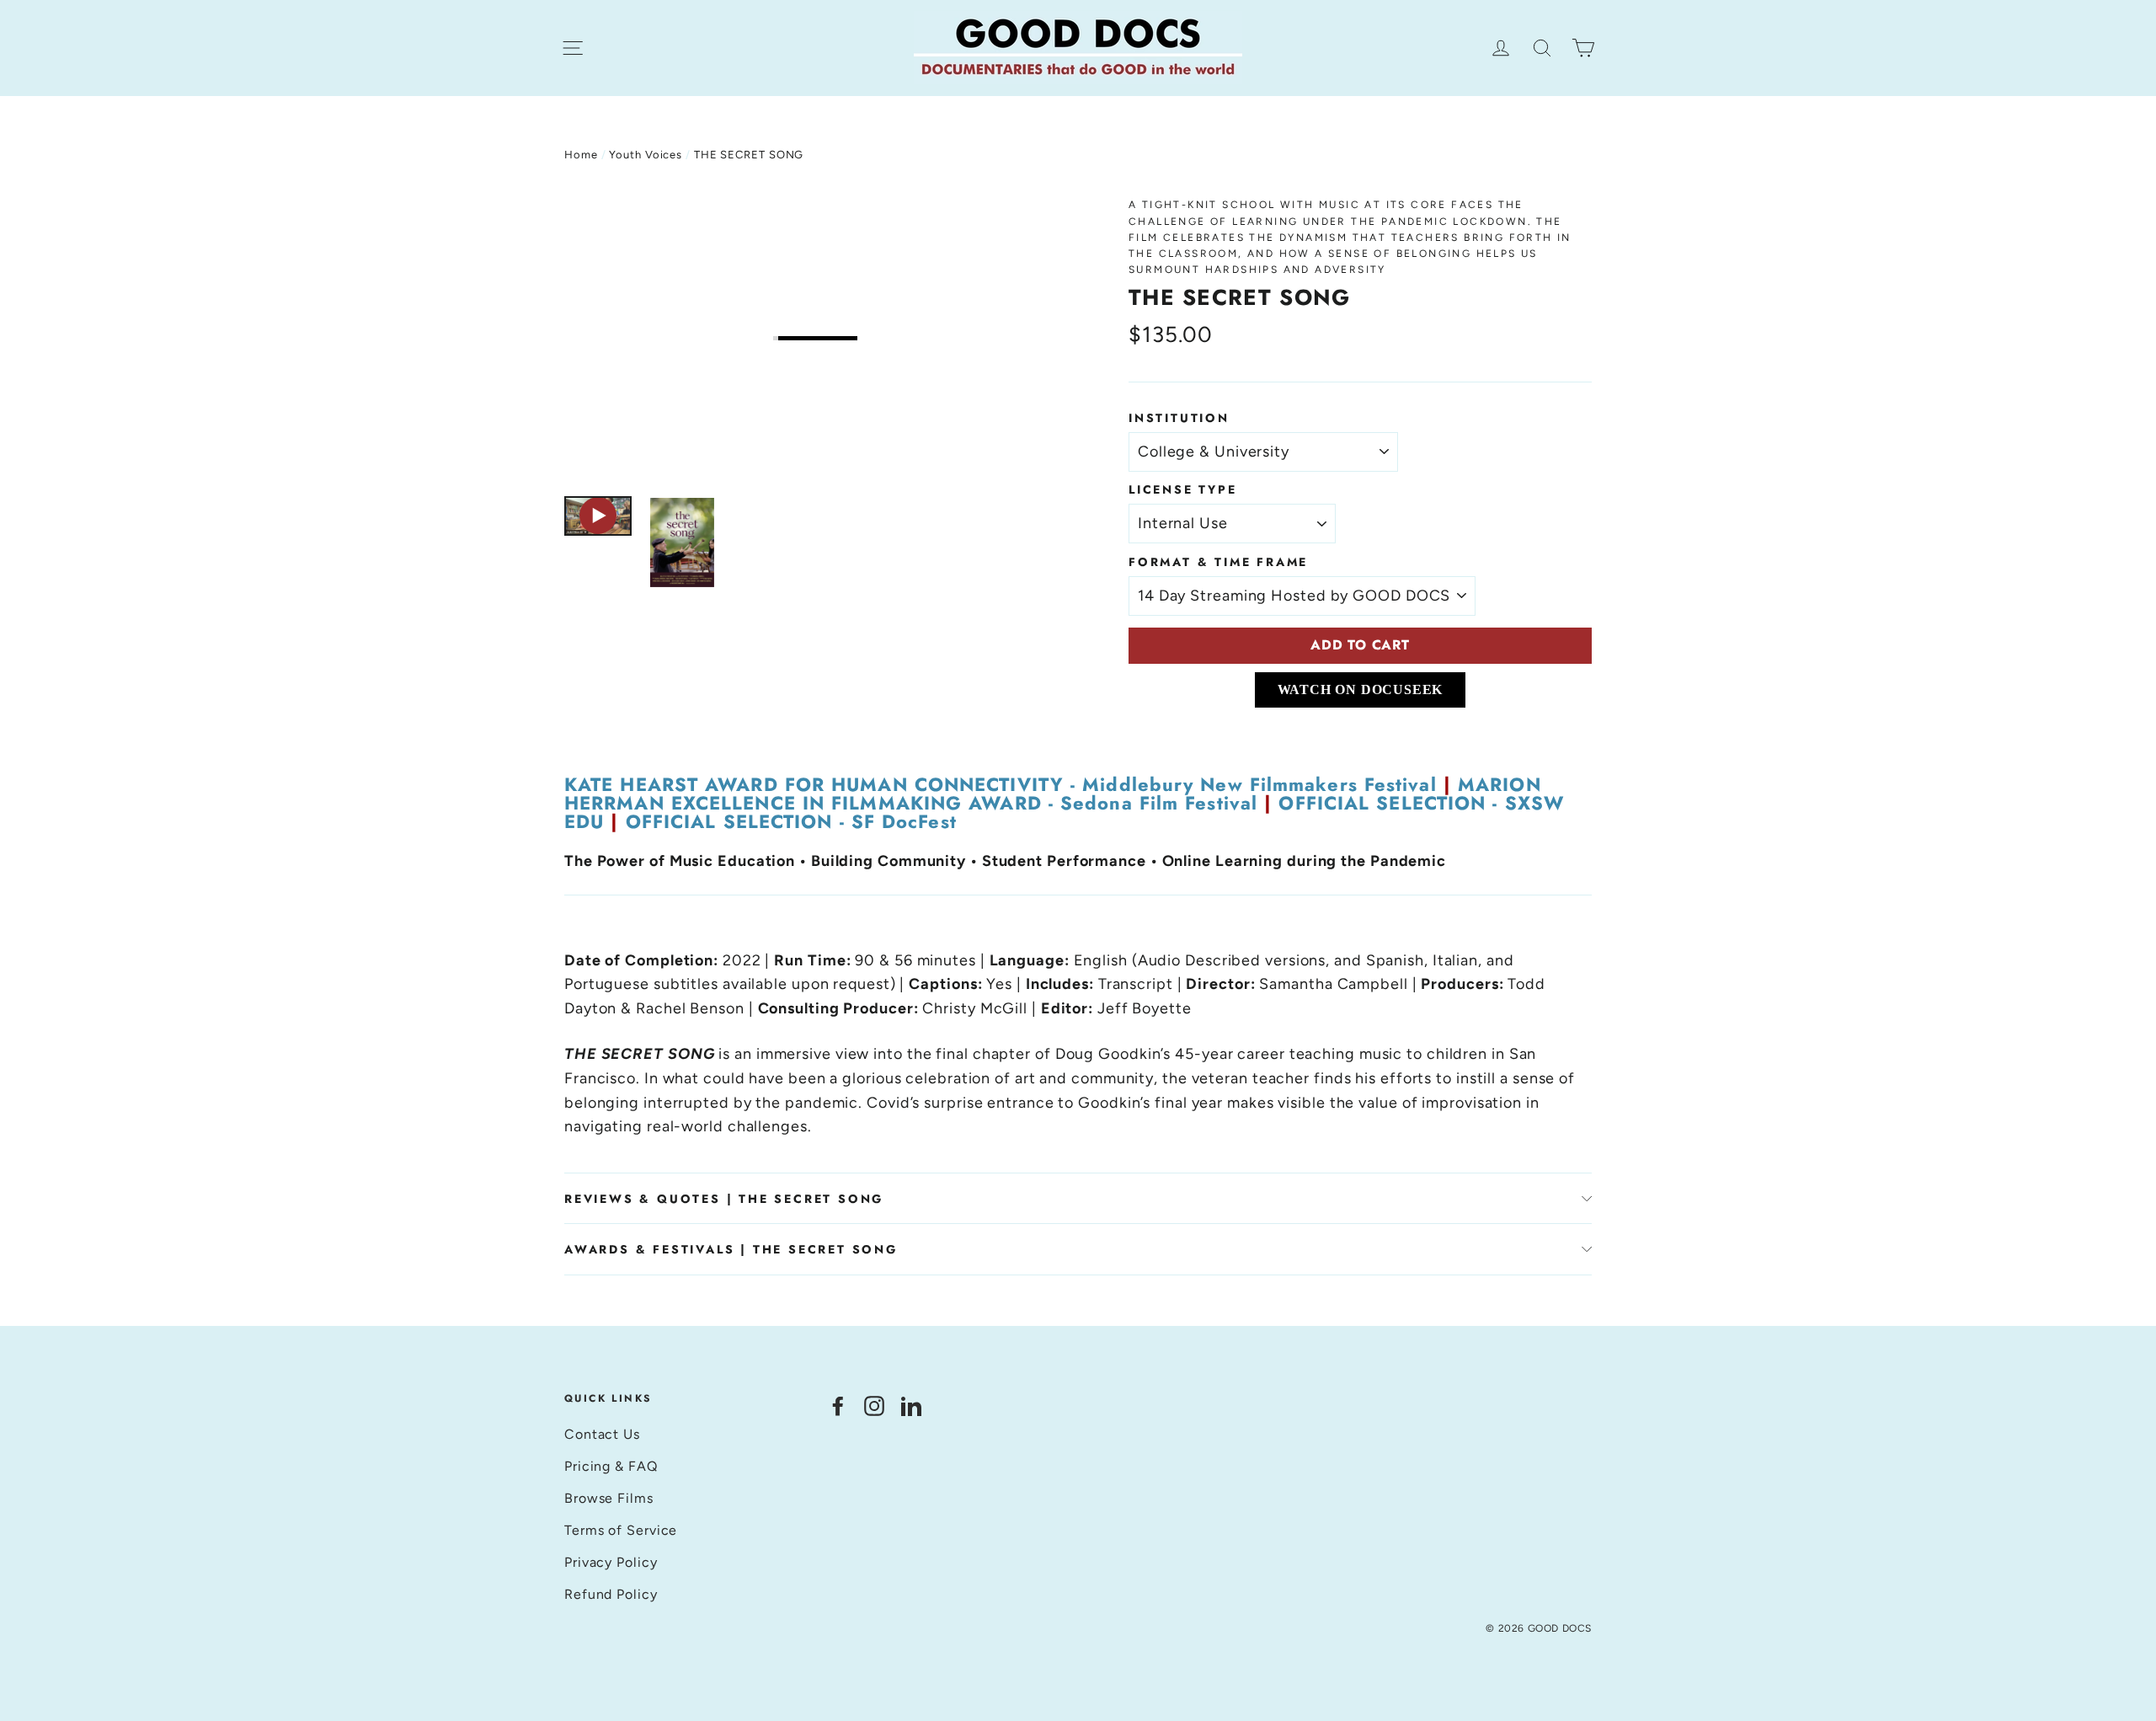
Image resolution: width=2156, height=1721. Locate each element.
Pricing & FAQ (611, 1466)
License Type (1183, 489)
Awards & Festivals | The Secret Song (731, 1249)
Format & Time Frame (1218, 562)
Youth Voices (646, 155)
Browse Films (609, 1498)
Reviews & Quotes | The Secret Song (724, 1199)
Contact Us (602, 1434)
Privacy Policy (611, 1562)
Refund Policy (611, 1594)
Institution (1179, 418)
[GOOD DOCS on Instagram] (874, 1406)
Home (581, 155)
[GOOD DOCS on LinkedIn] (911, 1406)
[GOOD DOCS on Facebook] (838, 1406)
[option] (815, 338)
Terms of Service (621, 1530)
